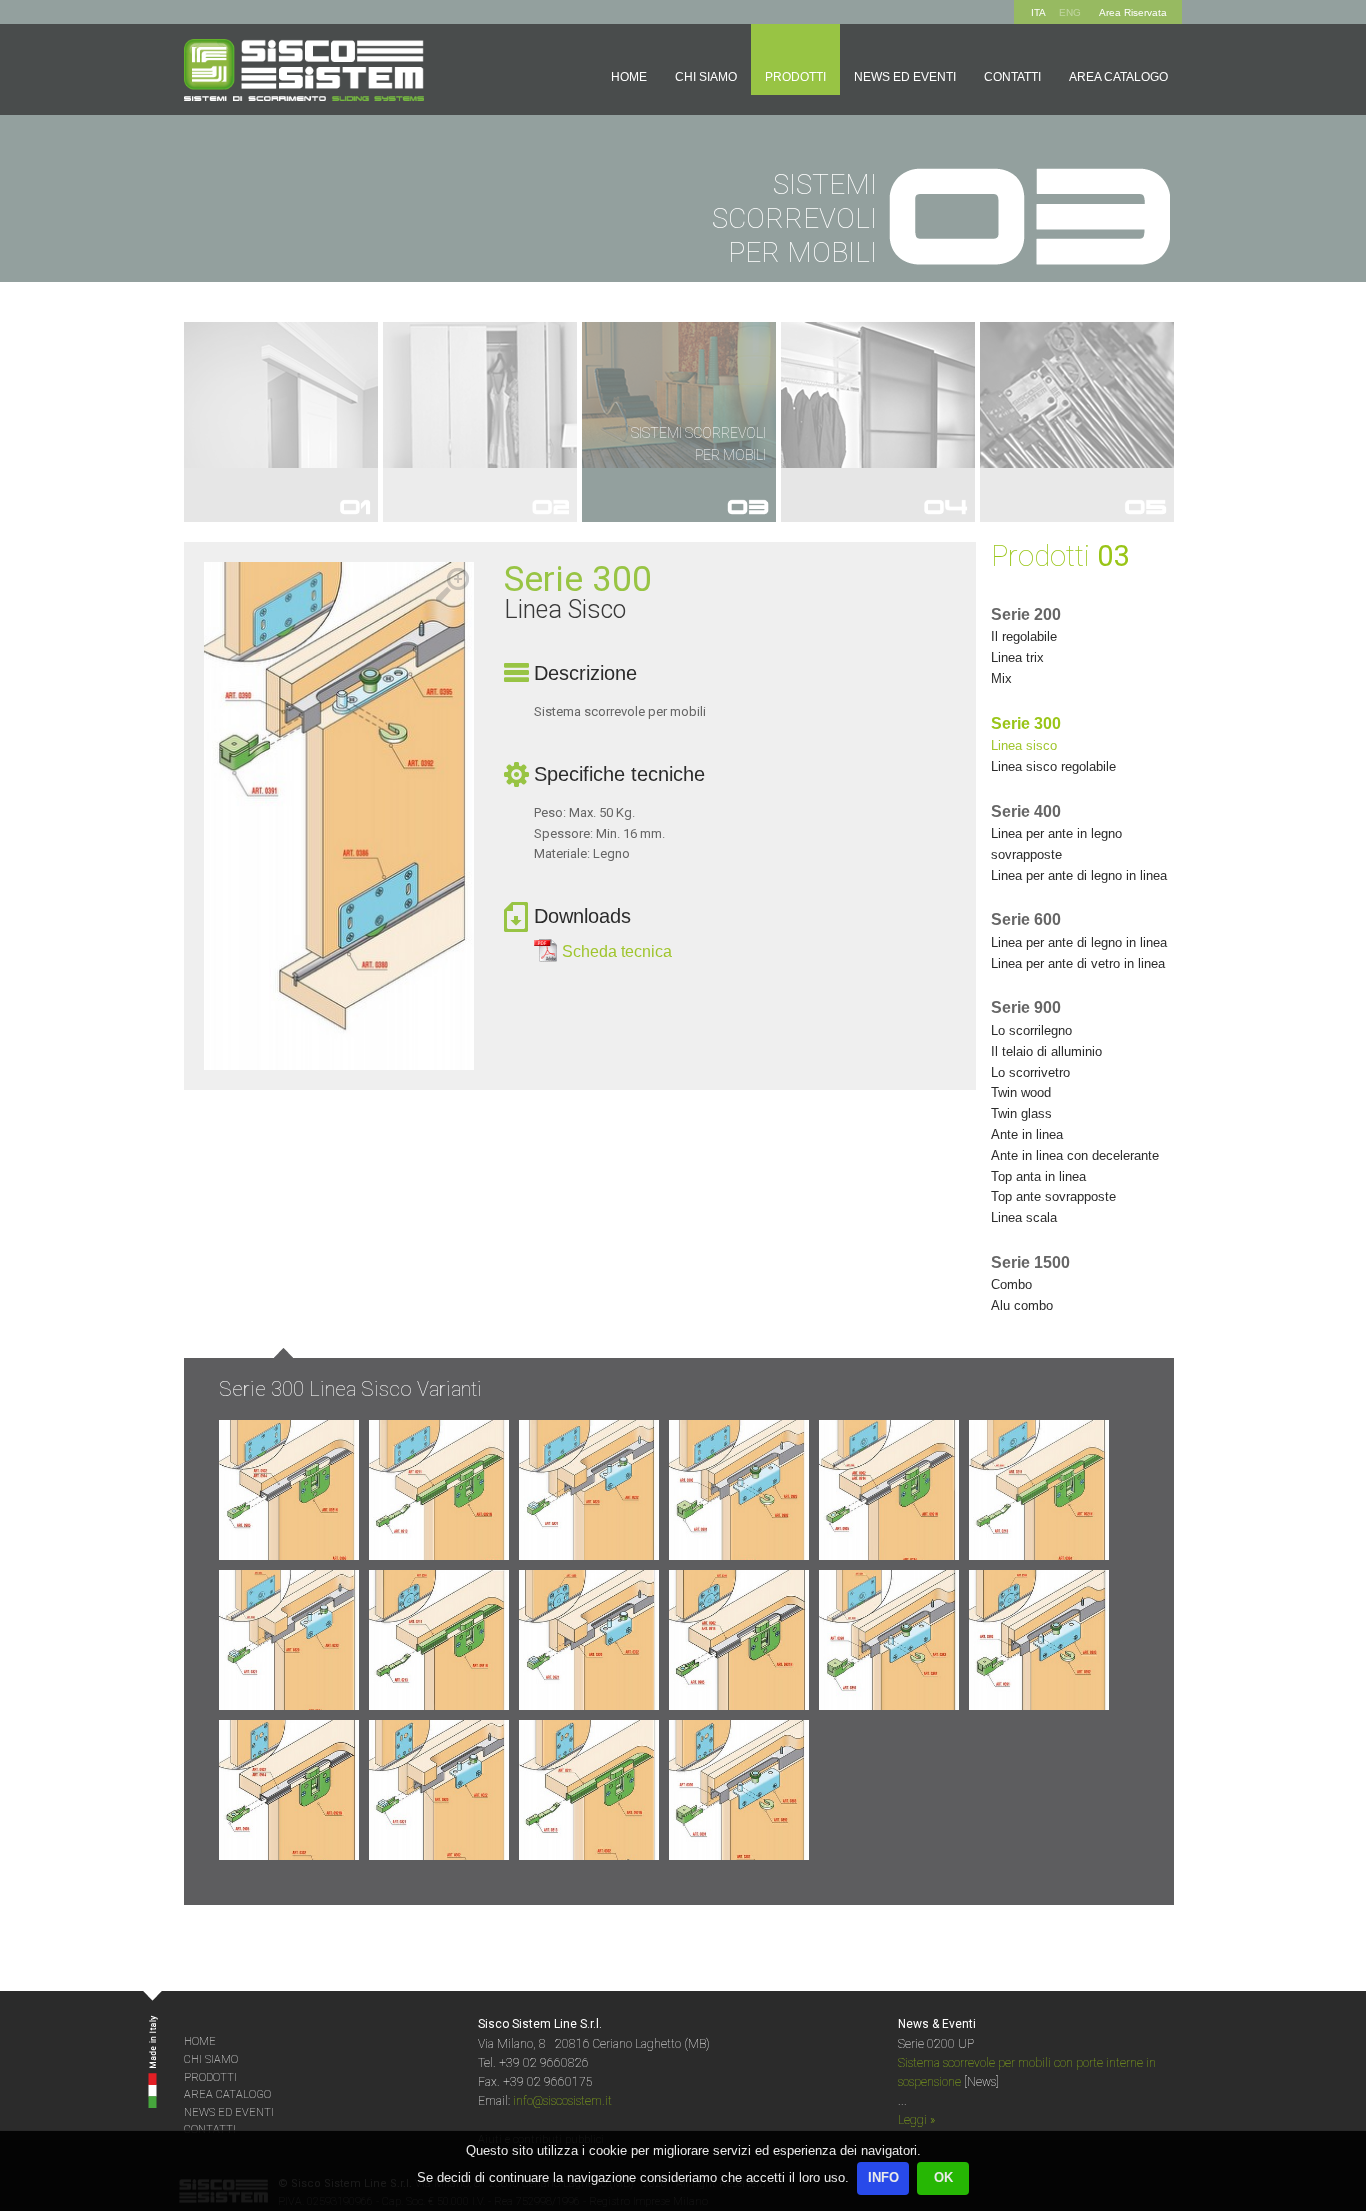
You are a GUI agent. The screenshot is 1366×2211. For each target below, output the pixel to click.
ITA (1038, 12)
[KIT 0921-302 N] (289, 1790)
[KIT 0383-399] (1039, 1640)
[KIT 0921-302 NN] (589, 1790)
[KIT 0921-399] (739, 1640)
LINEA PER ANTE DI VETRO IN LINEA (1078, 963)
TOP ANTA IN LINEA (1038, 1176)
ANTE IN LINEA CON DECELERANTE (1075, 1155)
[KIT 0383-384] (889, 1640)
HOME (200, 2041)
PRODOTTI (210, 2077)
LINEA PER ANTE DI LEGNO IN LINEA (1079, 875)
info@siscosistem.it (562, 2101)
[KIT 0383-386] (739, 1490)
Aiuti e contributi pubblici (541, 2139)
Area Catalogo (1118, 77)
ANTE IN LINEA (1027, 1134)
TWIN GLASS (1021, 1113)
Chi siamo (706, 77)
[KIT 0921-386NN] (439, 1490)
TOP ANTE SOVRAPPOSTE (1053, 1196)
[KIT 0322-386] (589, 1490)
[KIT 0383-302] (739, 1790)
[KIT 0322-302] (439, 1790)
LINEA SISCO (1024, 745)
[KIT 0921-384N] (889, 1490)
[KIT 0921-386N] (289, 1490)
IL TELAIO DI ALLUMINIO (1046, 1051)
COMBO (1011, 1284)
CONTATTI (210, 2129)
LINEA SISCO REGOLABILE (1053, 766)
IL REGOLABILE (1024, 636)
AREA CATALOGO (227, 2094)
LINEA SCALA (1024, 1217)
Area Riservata (1133, 12)
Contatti (1012, 77)
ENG (1070, 12)
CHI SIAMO (211, 2059)
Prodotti (795, 77)
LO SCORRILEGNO (1031, 1030)
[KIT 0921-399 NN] (439, 1640)
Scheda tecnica (617, 951)
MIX (1001, 678)
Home (629, 77)
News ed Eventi (905, 77)
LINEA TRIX (1017, 657)
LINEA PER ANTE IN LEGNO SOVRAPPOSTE (1056, 844)
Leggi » (916, 2120)
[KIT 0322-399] (589, 1640)
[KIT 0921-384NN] (1039, 1490)
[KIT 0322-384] (289, 1640)
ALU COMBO (1022, 1305)
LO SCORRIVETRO (1030, 1072)
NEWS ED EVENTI (229, 2112)
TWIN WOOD (1021, 1092)
